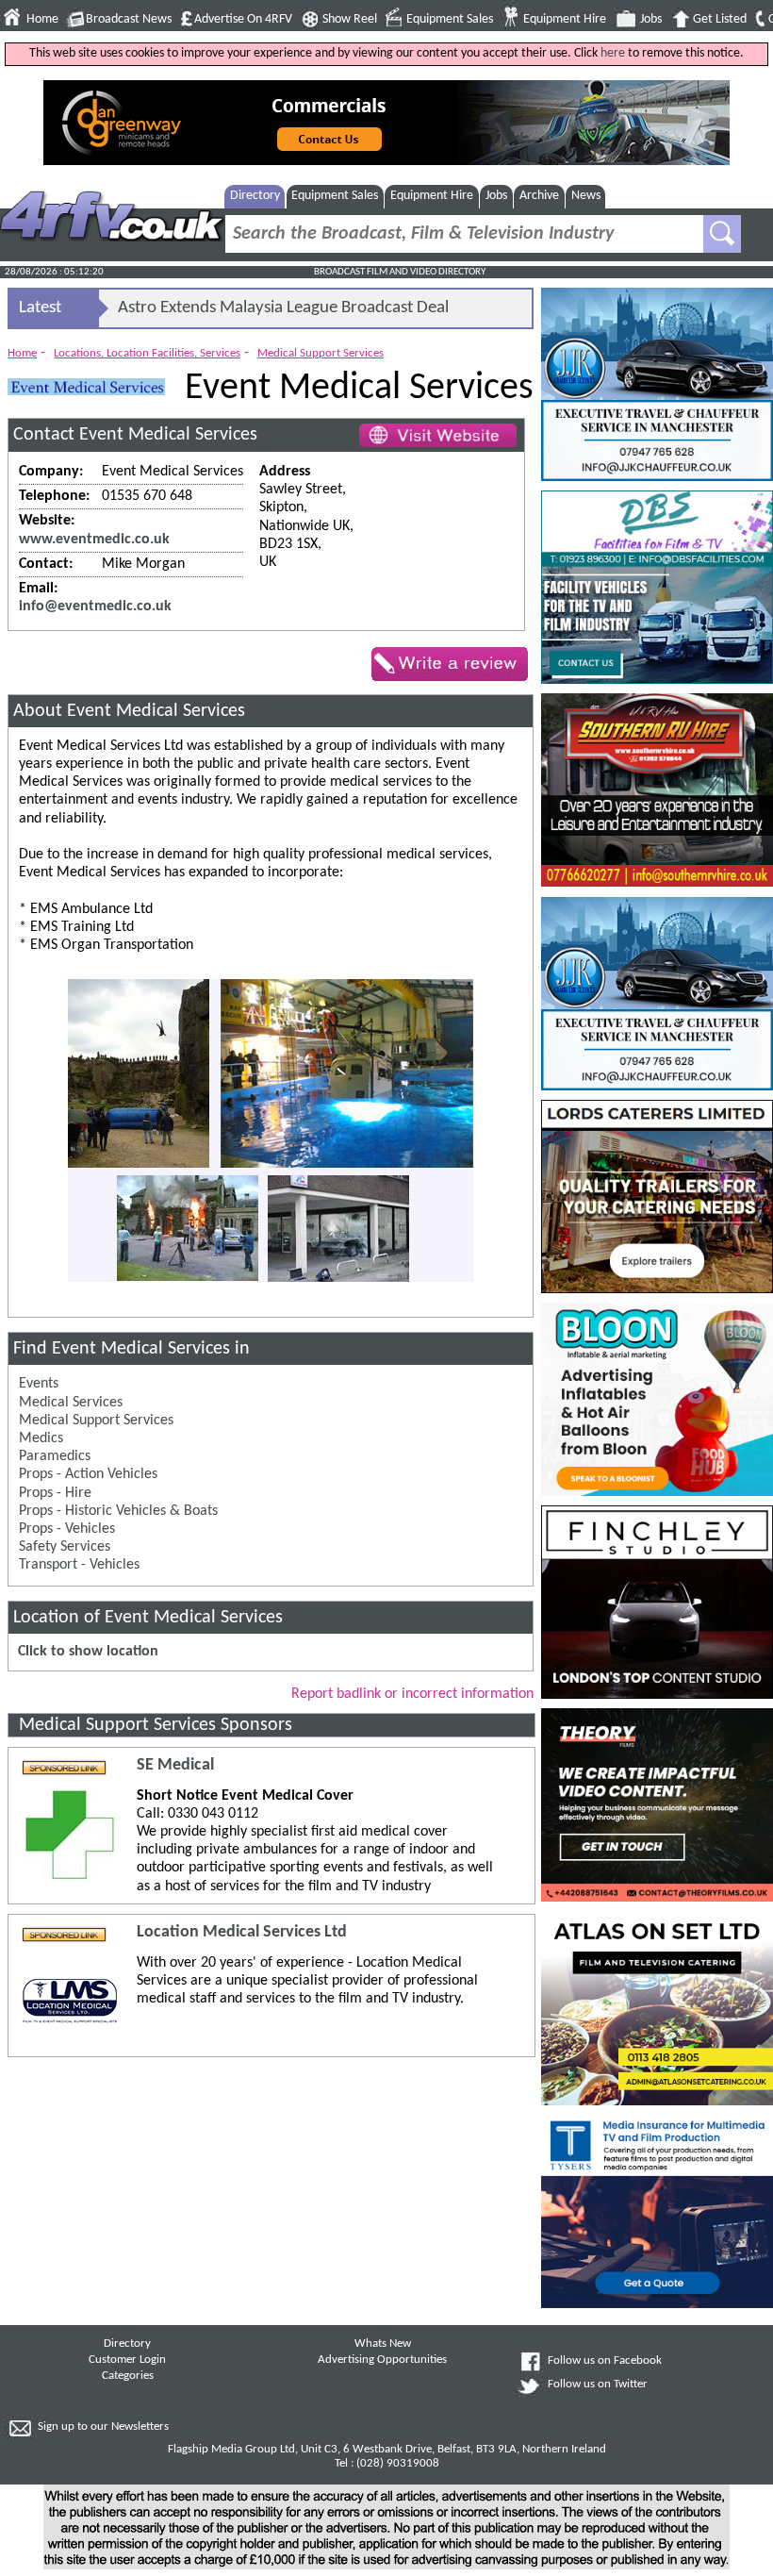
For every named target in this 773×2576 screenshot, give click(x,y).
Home (42, 19)
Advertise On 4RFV (243, 19)
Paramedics (55, 1456)
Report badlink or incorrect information (412, 1694)
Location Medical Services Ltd (242, 1932)
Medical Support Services (321, 353)
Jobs (651, 19)
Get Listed (720, 19)
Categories (128, 2376)
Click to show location (88, 1652)
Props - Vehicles (67, 1529)
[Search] (722, 234)
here (613, 53)
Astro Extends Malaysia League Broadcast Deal (283, 308)
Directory (255, 196)
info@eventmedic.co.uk (95, 607)
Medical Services (71, 1403)
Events (39, 1384)
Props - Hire (55, 1493)
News (586, 196)
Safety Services (65, 1547)
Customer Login (127, 2360)
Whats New (383, 2344)
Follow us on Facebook (605, 2361)
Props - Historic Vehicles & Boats (118, 1511)
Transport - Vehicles (79, 1565)
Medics (41, 1438)
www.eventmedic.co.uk (94, 540)
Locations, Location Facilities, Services (147, 353)
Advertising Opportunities (382, 2360)
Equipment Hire (565, 19)
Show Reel (350, 19)
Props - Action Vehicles (88, 1474)
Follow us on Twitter (598, 2385)
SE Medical (175, 1765)
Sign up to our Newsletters (103, 2427)
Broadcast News (129, 19)
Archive (539, 196)
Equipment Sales (450, 19)
